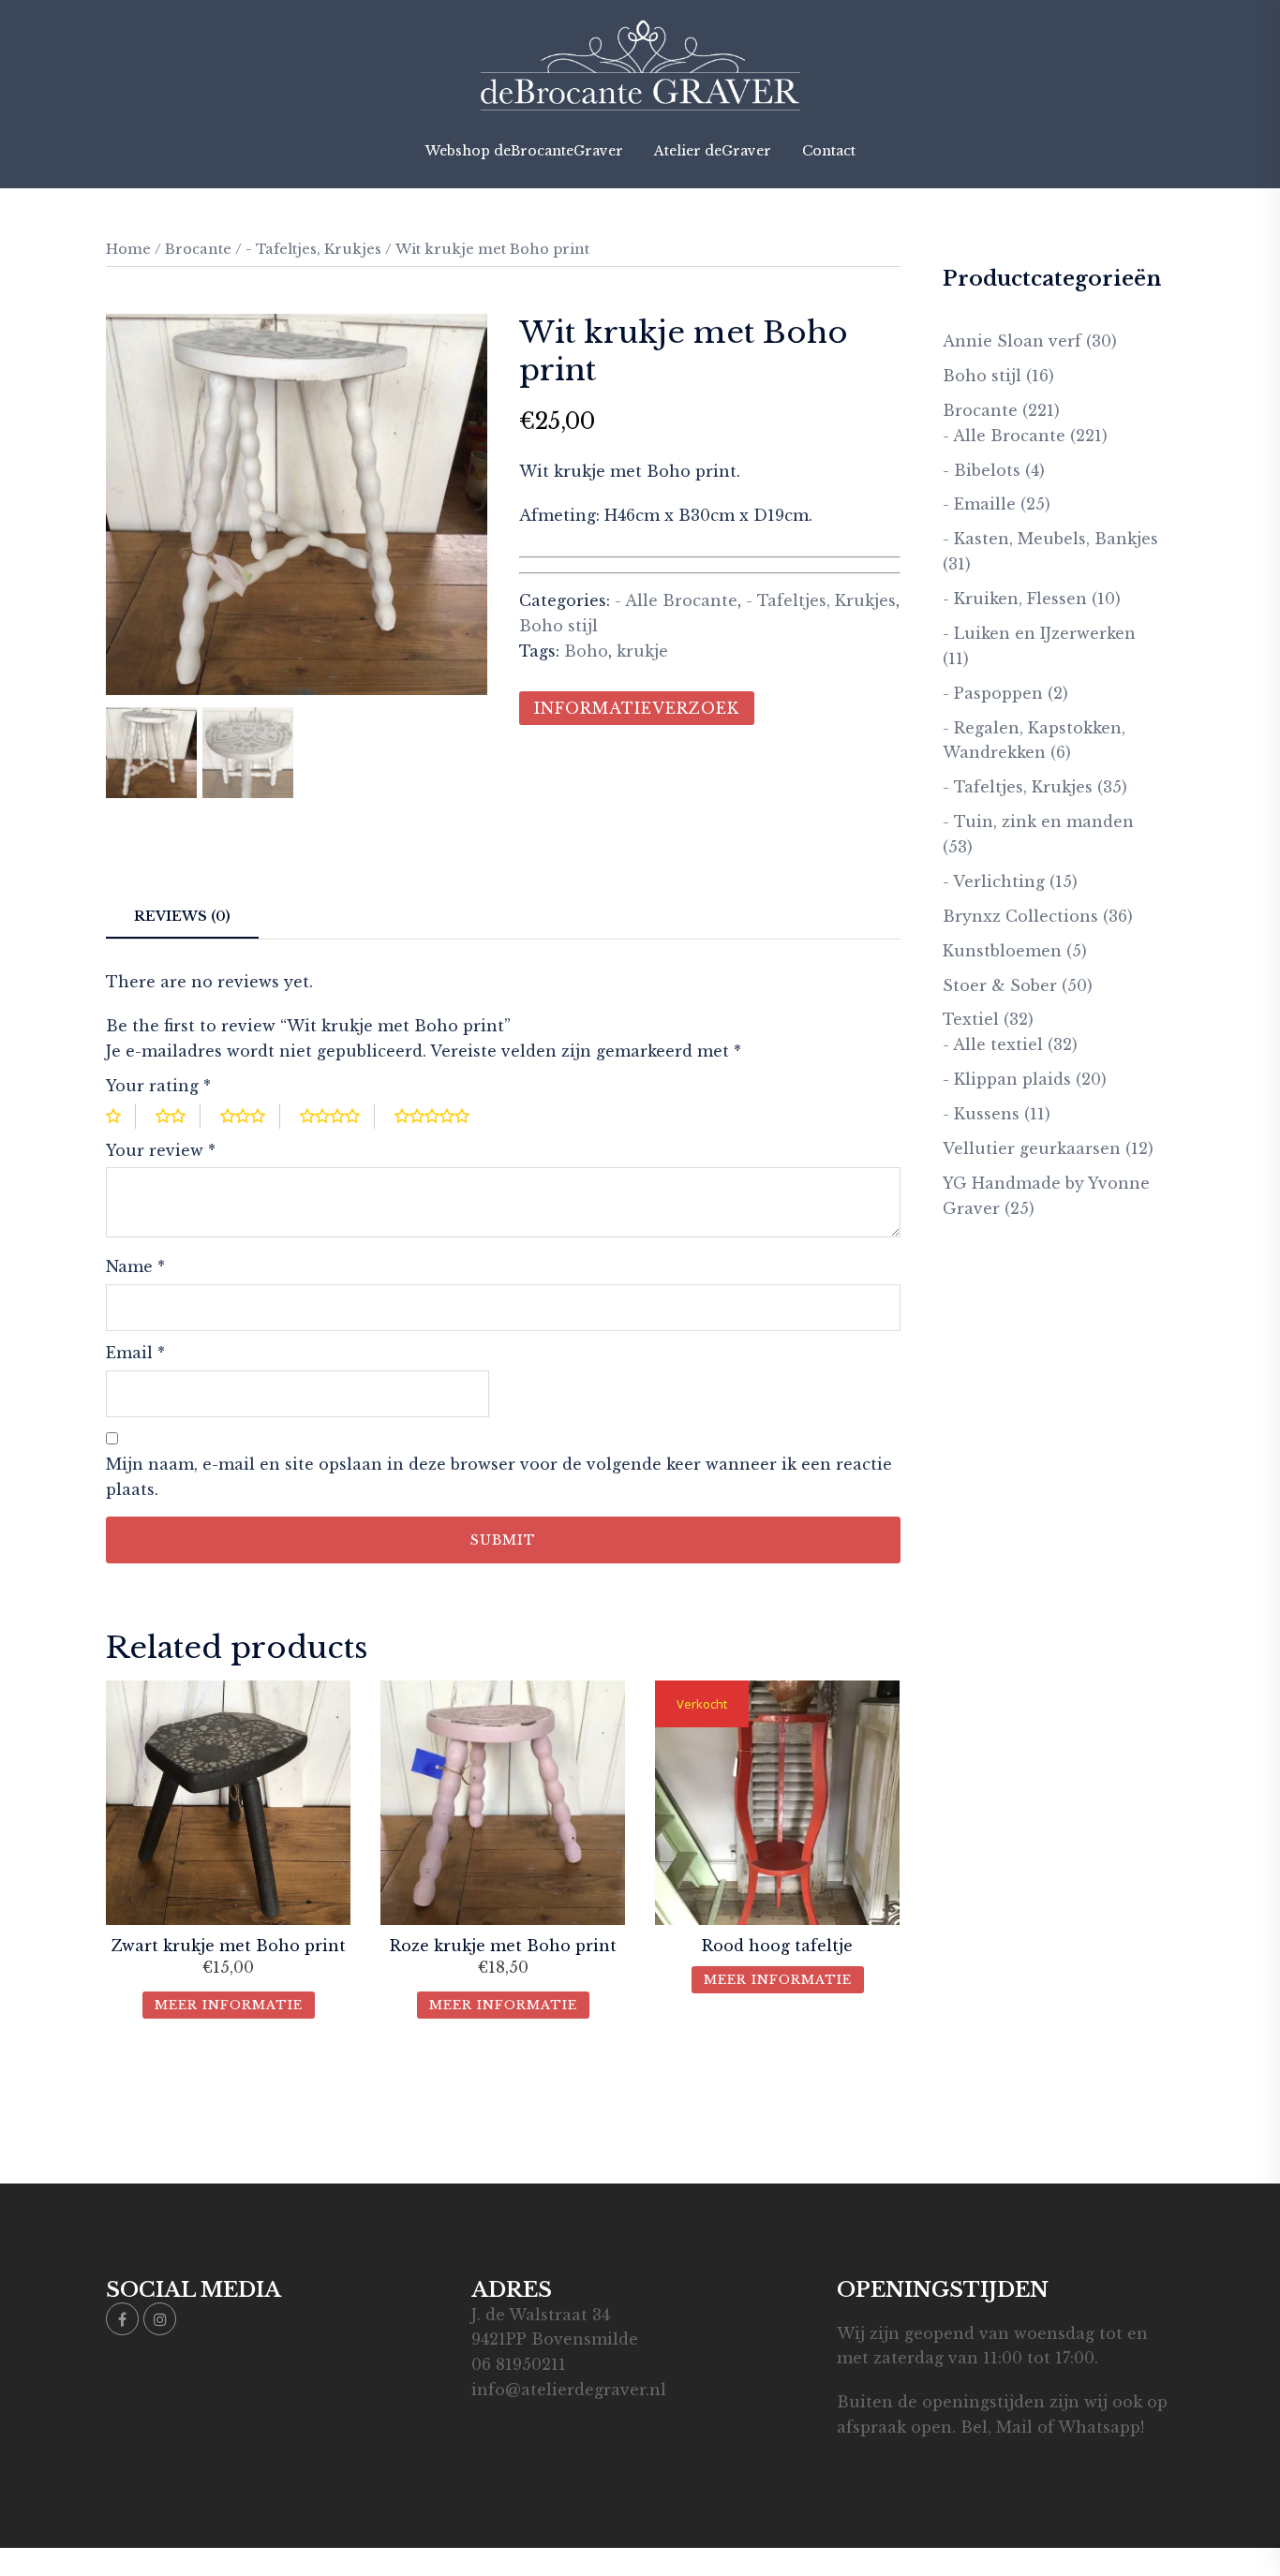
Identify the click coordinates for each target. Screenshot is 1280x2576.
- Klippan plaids (1007, 1079)
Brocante (198, 249)
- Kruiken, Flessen (1015, 599)
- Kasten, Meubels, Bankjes (1050, 539)
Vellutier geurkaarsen (1032, 1148)
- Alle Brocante (676, 600)
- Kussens (981, 1114)
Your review (161, 1150)
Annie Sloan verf (1012, 341)
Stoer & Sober (1000, 985)
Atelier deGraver (713, 151)
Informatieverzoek (637, 708)
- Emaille (979, 504)
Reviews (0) (182, 916)
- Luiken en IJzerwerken (1039, 633)
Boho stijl (558, 626)
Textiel (971, 1019)
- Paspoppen (993, 693)
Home (128, 249)
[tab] (182, 918)
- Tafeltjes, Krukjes (313, 249)
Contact (829, 151)
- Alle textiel (993, 1044)
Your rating (158, 1086)
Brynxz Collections (1020, 916)
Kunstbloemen (1002, 951)
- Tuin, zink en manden (1038, 822)
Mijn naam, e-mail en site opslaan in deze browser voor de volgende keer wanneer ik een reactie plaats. (499, 1477)
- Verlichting (994, 881)
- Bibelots (982, 470)
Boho (586, 651)
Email (135, 1353)
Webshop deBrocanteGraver (524, 151)
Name (135, 1266)
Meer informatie (229, 2005)
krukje (642, 651)
